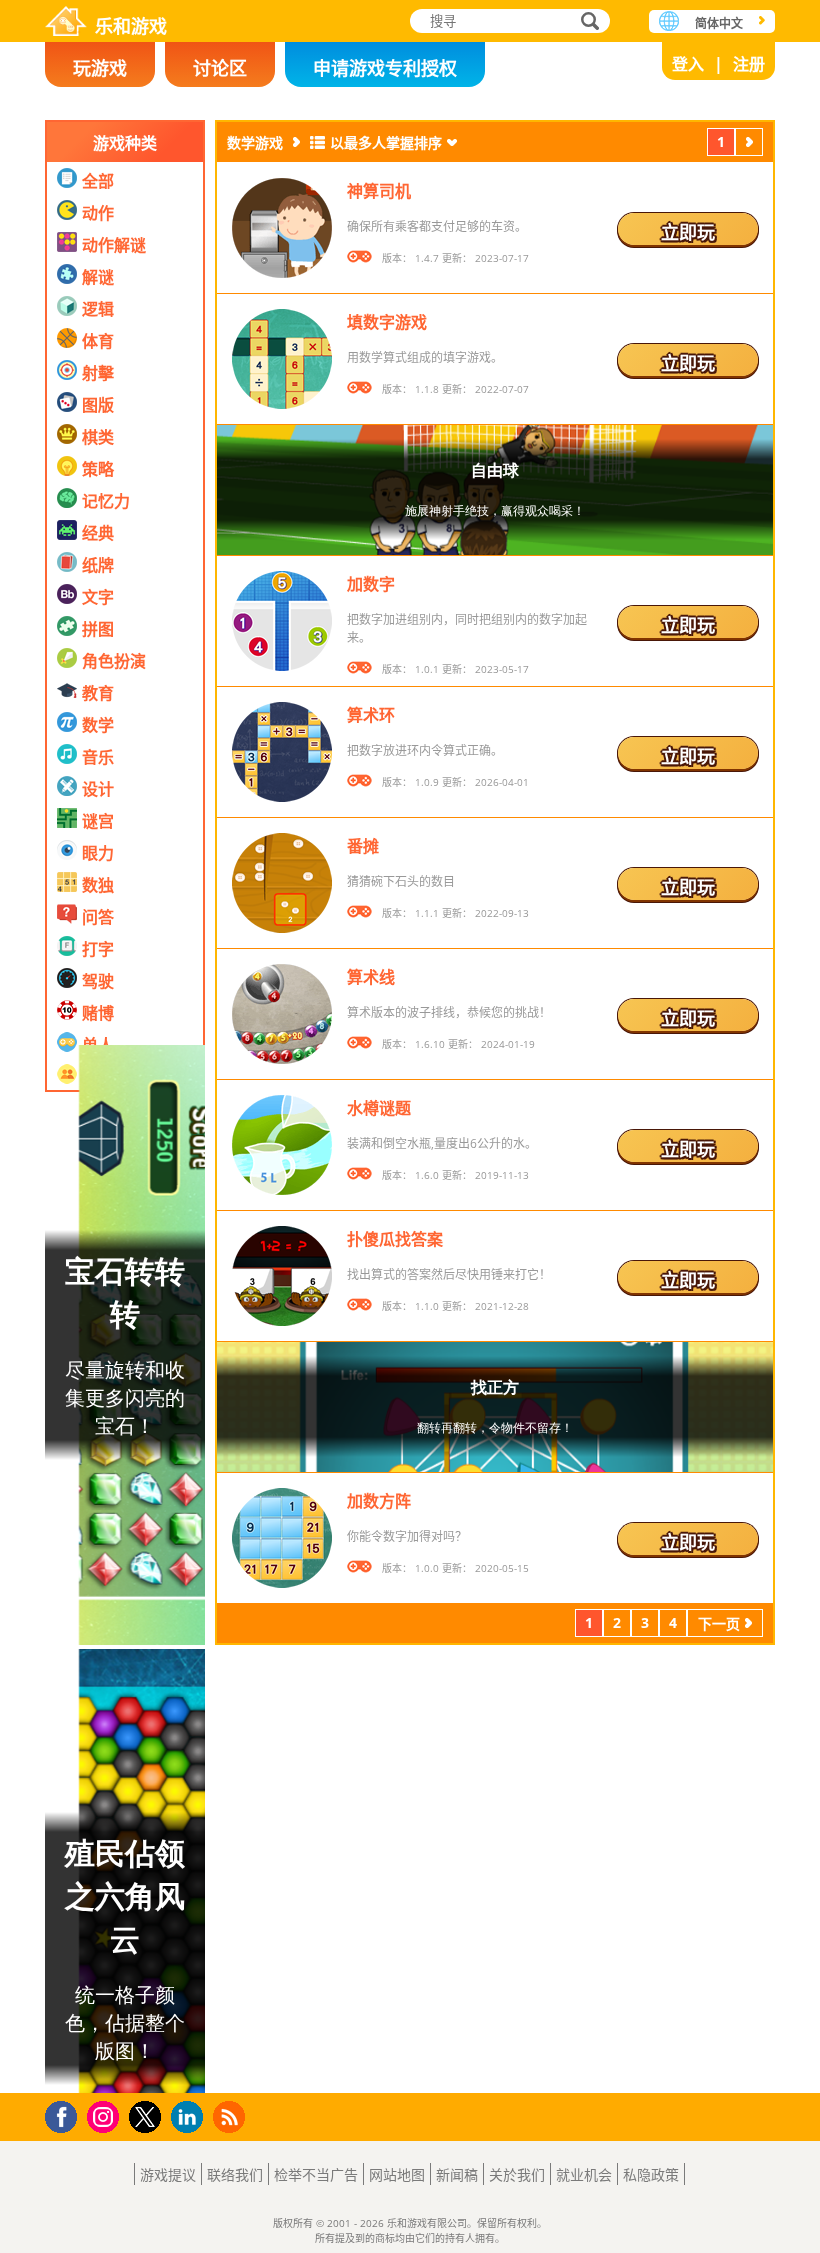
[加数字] (282, 621)
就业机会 (584, 2174)
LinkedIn (190, 2117)
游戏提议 (168, 2174)
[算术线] (282, 1014)
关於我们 (517, 2174)
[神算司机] (282, 228)
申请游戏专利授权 (385, 68)
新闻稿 (457, 2174)
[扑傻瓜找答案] (282, 1276)
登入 (688, 64)
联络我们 (235, 2174)
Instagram (106, 2115)
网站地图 (397, 2174)
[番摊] (282, 883)
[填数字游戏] (282, 359)
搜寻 (587, 23)
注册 (749, 64)
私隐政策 (651, 2174)
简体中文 (719, 23)
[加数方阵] (282, 1538)
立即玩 (688, 232)
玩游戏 (100, 68)
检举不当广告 (316, 2174)
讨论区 (220, 68)
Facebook (66, 2114)
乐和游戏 (131, 25)
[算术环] (282, 752)
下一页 (749, 144)
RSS (231, 2116)
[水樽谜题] (282, 1145)
